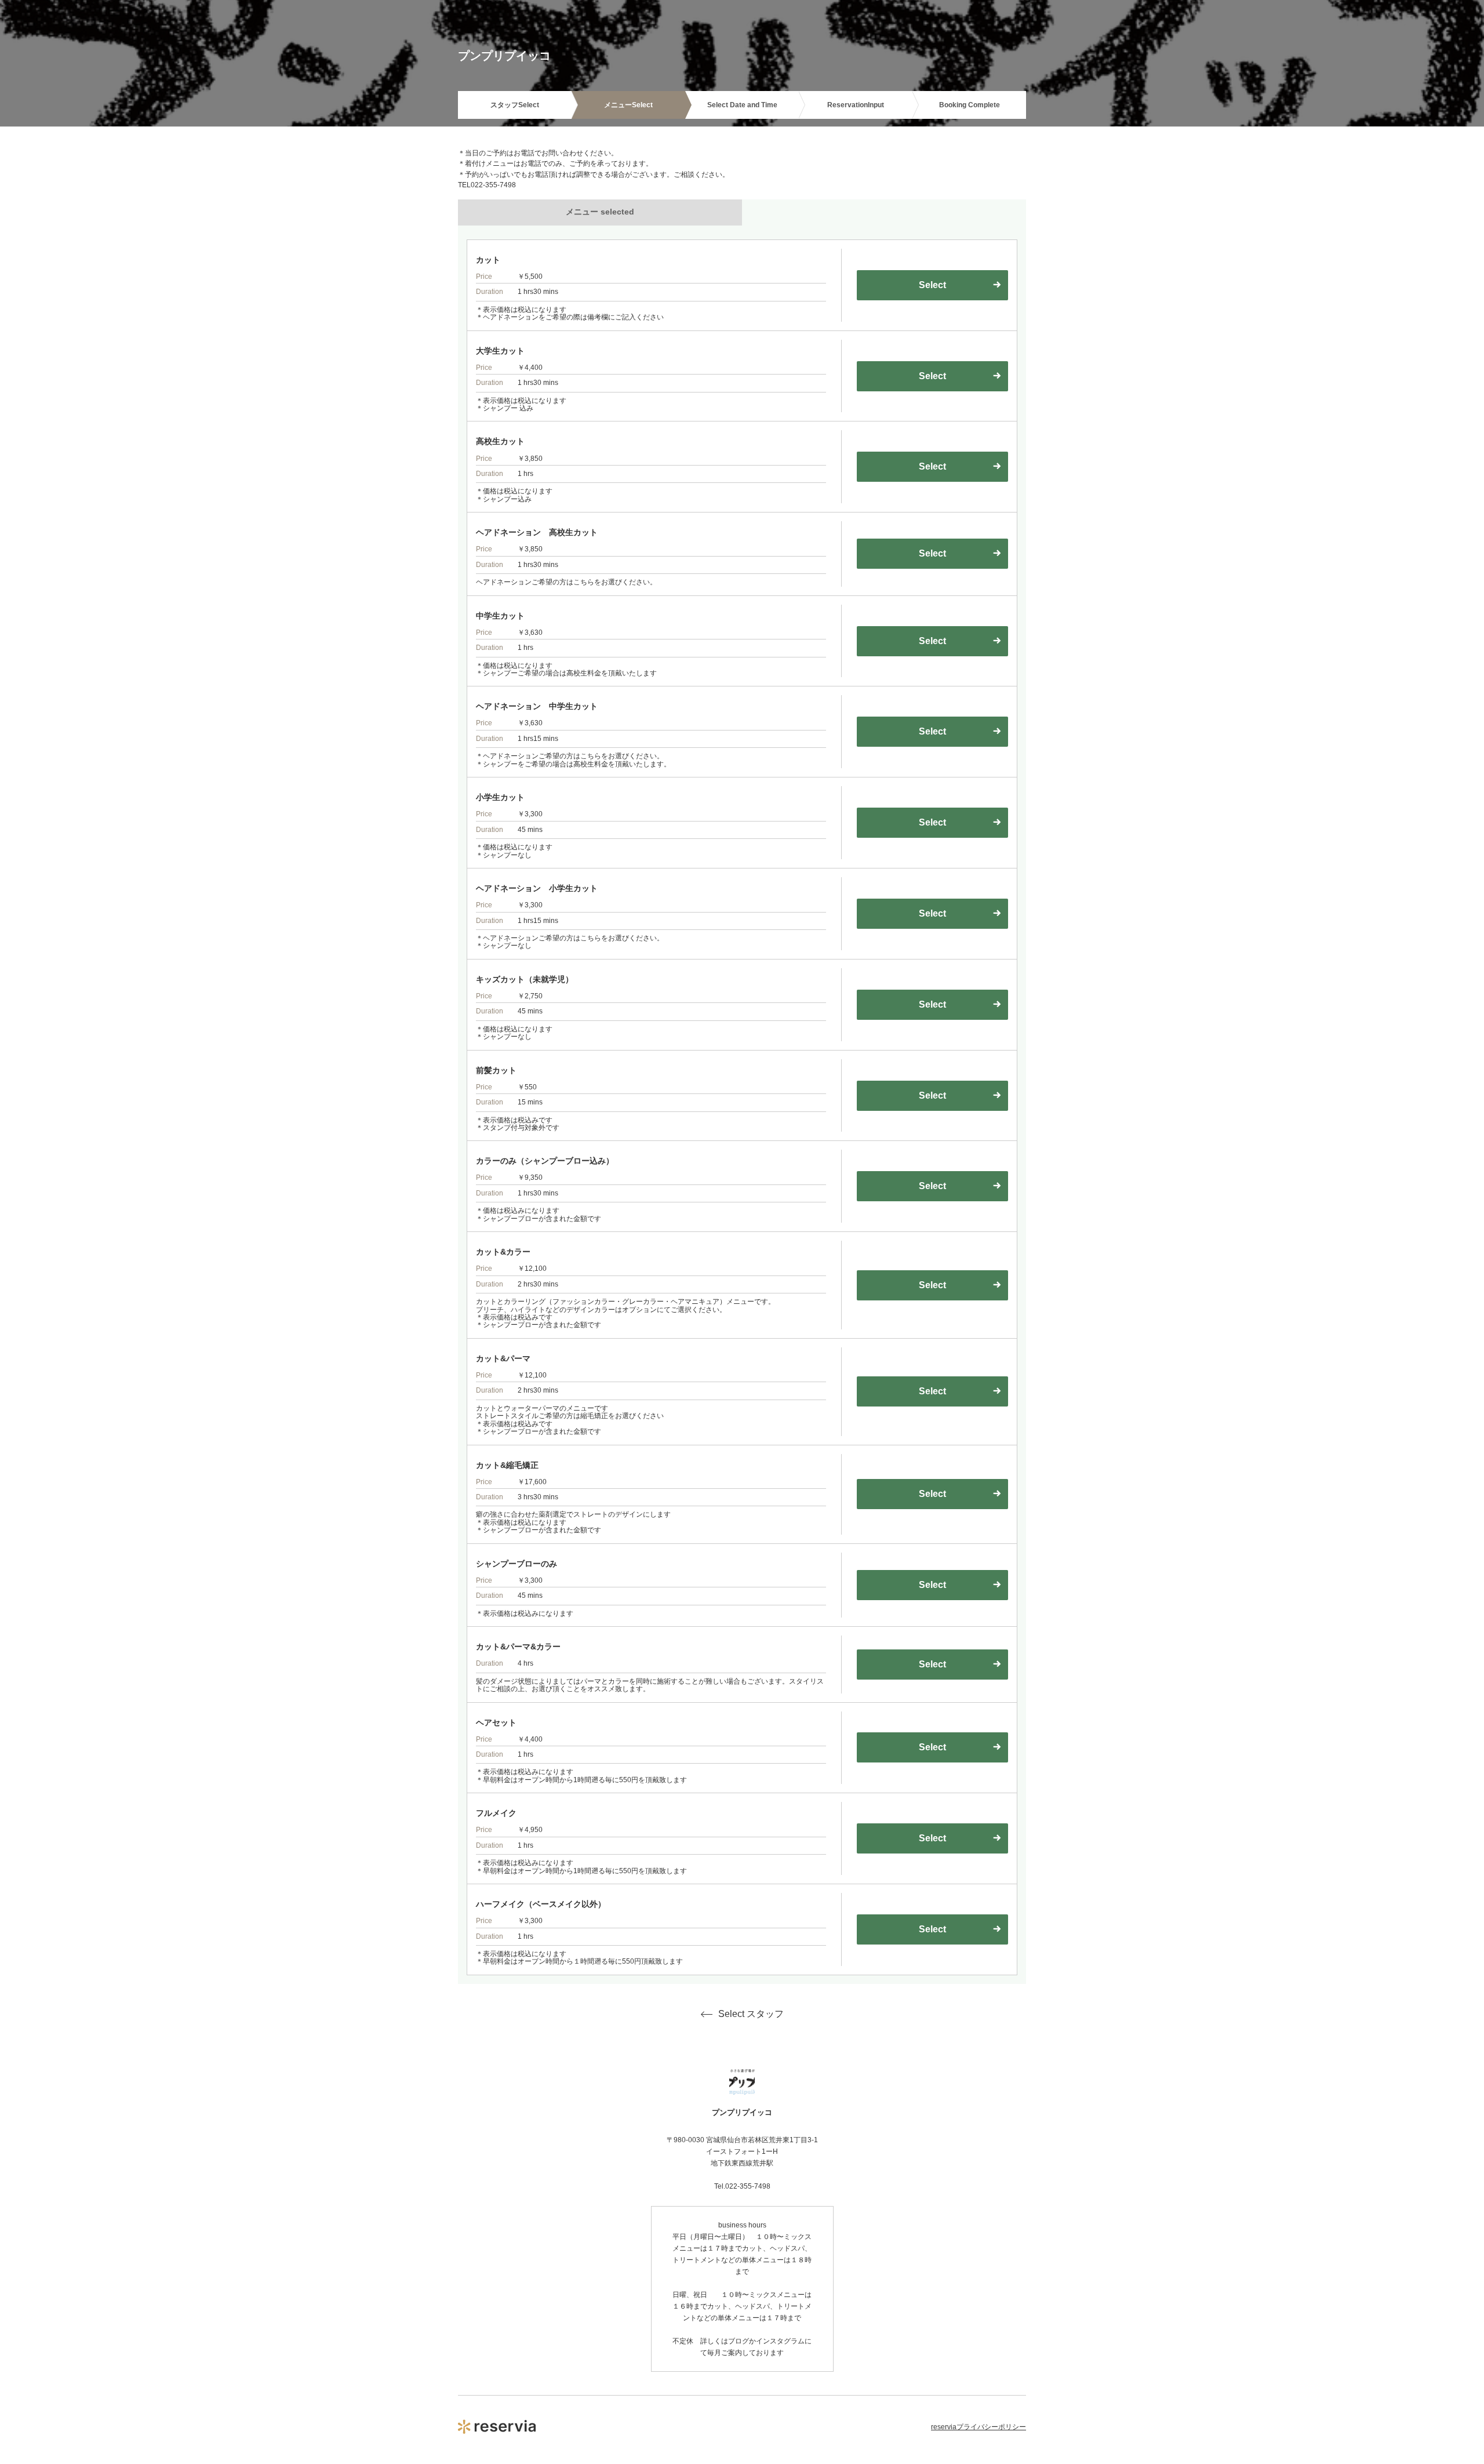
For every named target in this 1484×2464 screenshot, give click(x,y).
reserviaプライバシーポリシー (979, 2427)
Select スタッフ (751, 2014)
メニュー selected (600, 212)
